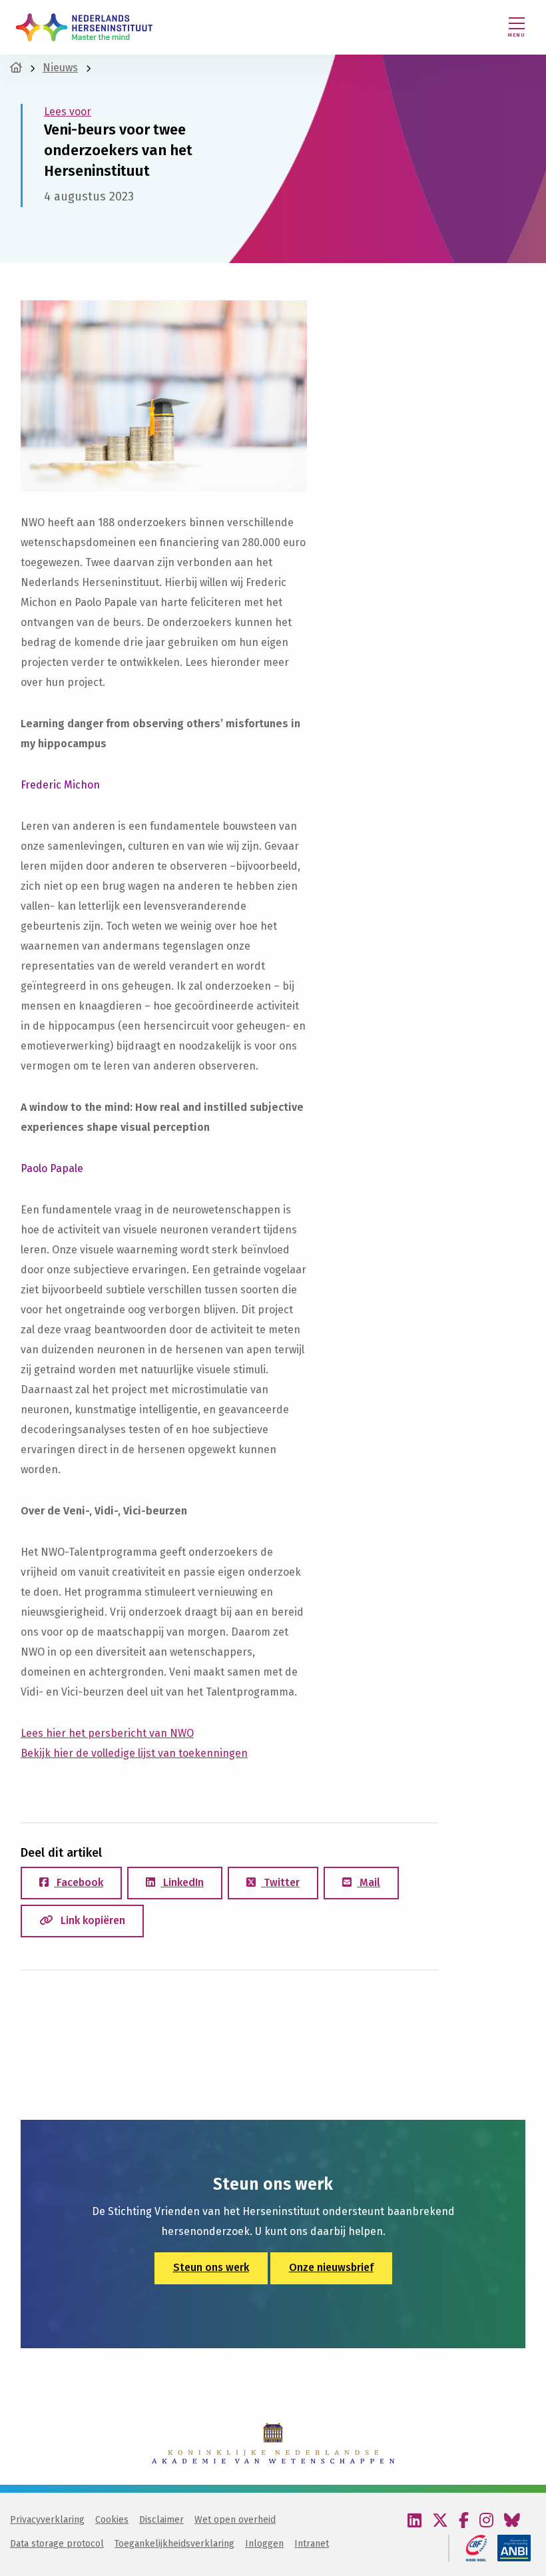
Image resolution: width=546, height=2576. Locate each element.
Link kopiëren (92, 1920)
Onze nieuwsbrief (331, 2267)
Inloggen (264, 2544)
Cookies (112, 2520)
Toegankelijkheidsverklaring (174, 2544)
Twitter (280, 1882)
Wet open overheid (235, 2520)
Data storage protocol (57, 2544)
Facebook (79, 1882)
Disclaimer (161, 2520)
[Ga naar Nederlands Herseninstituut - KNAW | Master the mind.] (16, 68)
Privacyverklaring (47, 2520)
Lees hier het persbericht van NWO (107, 1733)
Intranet (312, 2544)
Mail (369, 1882)
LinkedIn (182, 1882)
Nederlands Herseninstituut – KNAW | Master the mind (84, 27)
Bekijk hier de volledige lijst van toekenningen (134, 1753)
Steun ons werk (211, 2267)
